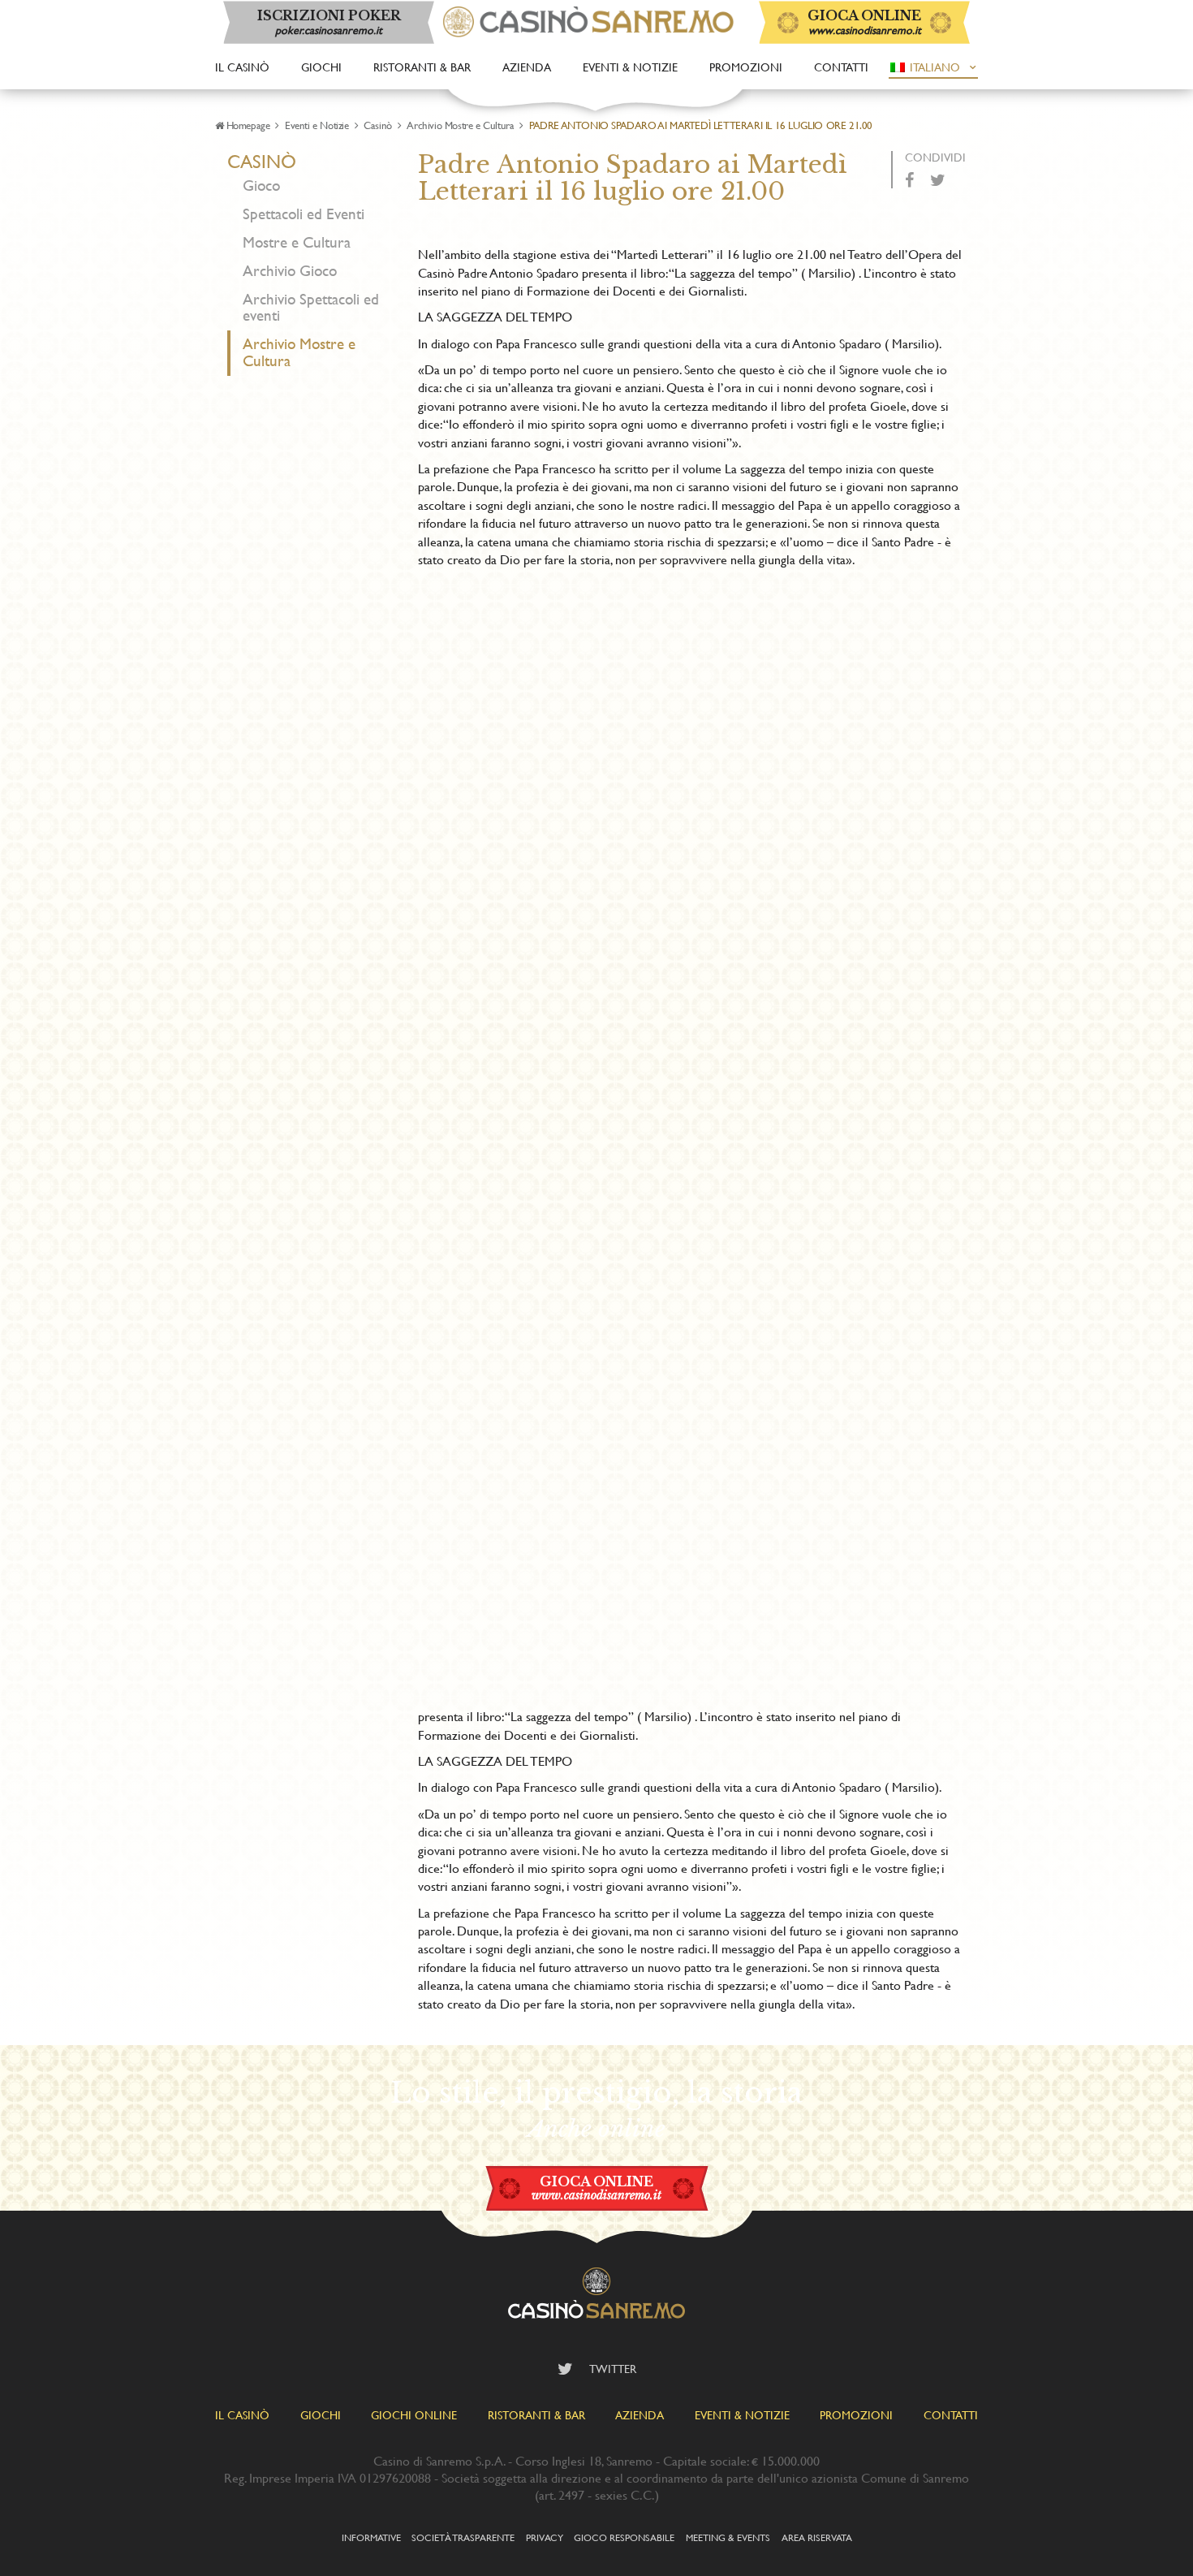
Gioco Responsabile (624, 2537)
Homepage (248, 125)
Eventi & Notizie (630, 67)
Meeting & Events (728, 2537)
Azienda (527, 67)
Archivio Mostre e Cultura (460, 125)
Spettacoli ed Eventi (304, 214)
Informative (371, 2537)
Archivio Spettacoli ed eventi (311, 308)
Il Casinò (242, 67)
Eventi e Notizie (317, 125)
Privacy (545, 2537)
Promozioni (746, 67)
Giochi (321, 67)
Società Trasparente (463, 2537)
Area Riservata (817, 2537)
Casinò (378, 125)
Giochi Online (414, 2415)
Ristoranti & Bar (422, 67)
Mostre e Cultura (297, 242)
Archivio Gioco (290, 271)
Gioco (261, 186)
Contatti (841, 67)
